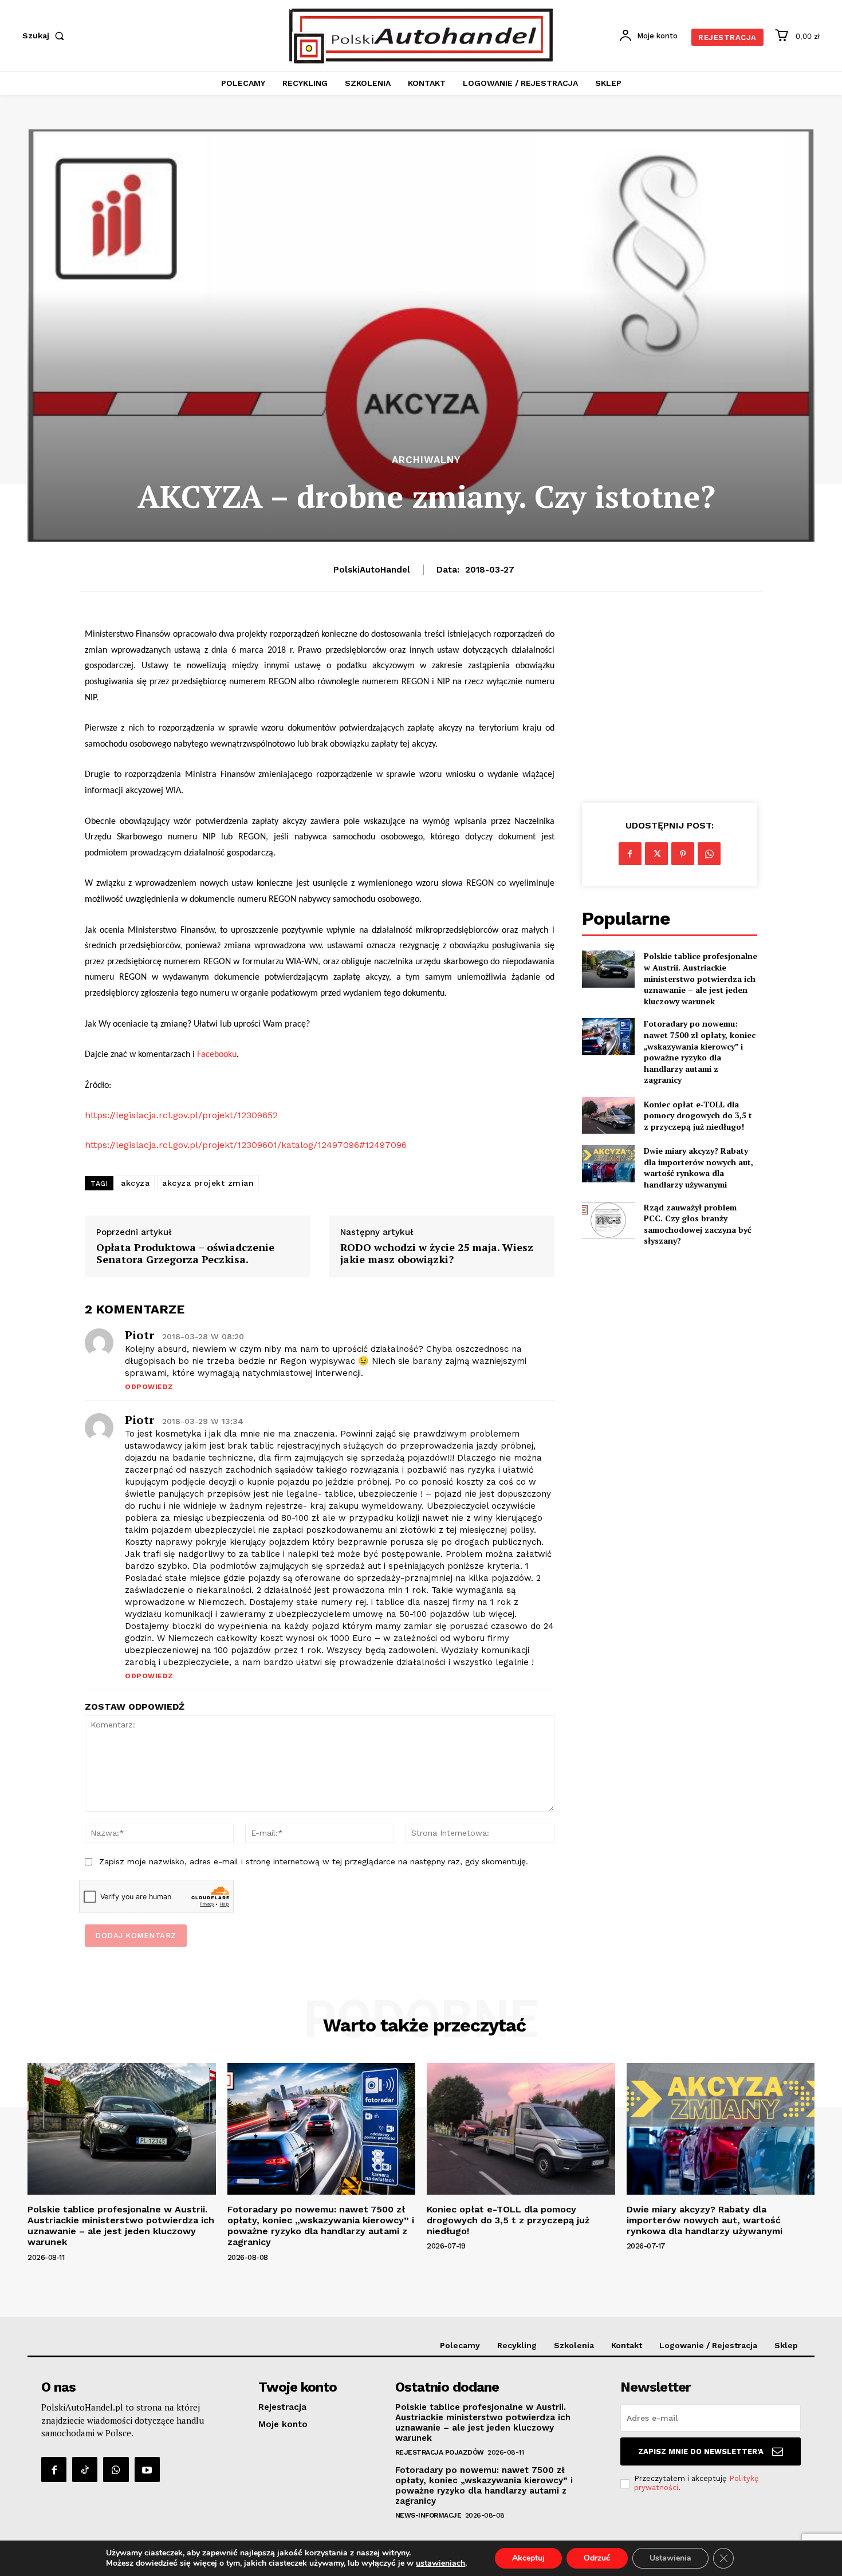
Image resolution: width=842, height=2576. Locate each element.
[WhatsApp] (709, 854)
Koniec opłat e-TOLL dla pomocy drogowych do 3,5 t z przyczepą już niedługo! (698, 1115)
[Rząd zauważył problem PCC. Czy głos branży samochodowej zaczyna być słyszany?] (608, 1220)
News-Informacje (428, 2515)
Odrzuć (597, 2558)
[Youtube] (147, 2470)
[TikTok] (85, 2470)
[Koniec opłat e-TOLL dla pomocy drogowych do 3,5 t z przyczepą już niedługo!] (608, 1115)
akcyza (135, 1183)
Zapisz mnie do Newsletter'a (701, 2451)
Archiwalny (426, 460)
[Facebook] (630, 854)
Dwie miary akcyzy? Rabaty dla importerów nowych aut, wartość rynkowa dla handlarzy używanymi (699, 1167)
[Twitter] (656, 854)
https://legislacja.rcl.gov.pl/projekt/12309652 (181, 1115)
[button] (46, 35)
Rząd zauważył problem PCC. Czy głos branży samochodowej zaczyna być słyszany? (698, 1224)
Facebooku (217, 1055)
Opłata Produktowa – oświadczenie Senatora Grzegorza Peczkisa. (185, 1254)
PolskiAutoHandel (372, 570)
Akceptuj (528, 2558)
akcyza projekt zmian (208, 1183)
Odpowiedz (149, 1387)
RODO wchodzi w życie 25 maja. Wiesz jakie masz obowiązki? (437, 1254)
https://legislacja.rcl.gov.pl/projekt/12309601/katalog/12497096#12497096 (246, 1145)
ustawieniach (440, 2563)
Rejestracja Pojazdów (440, 2452)
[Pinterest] (683, 854)
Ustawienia (670, 2558)
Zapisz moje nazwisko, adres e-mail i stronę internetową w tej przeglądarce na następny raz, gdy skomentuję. (314, 1861)
